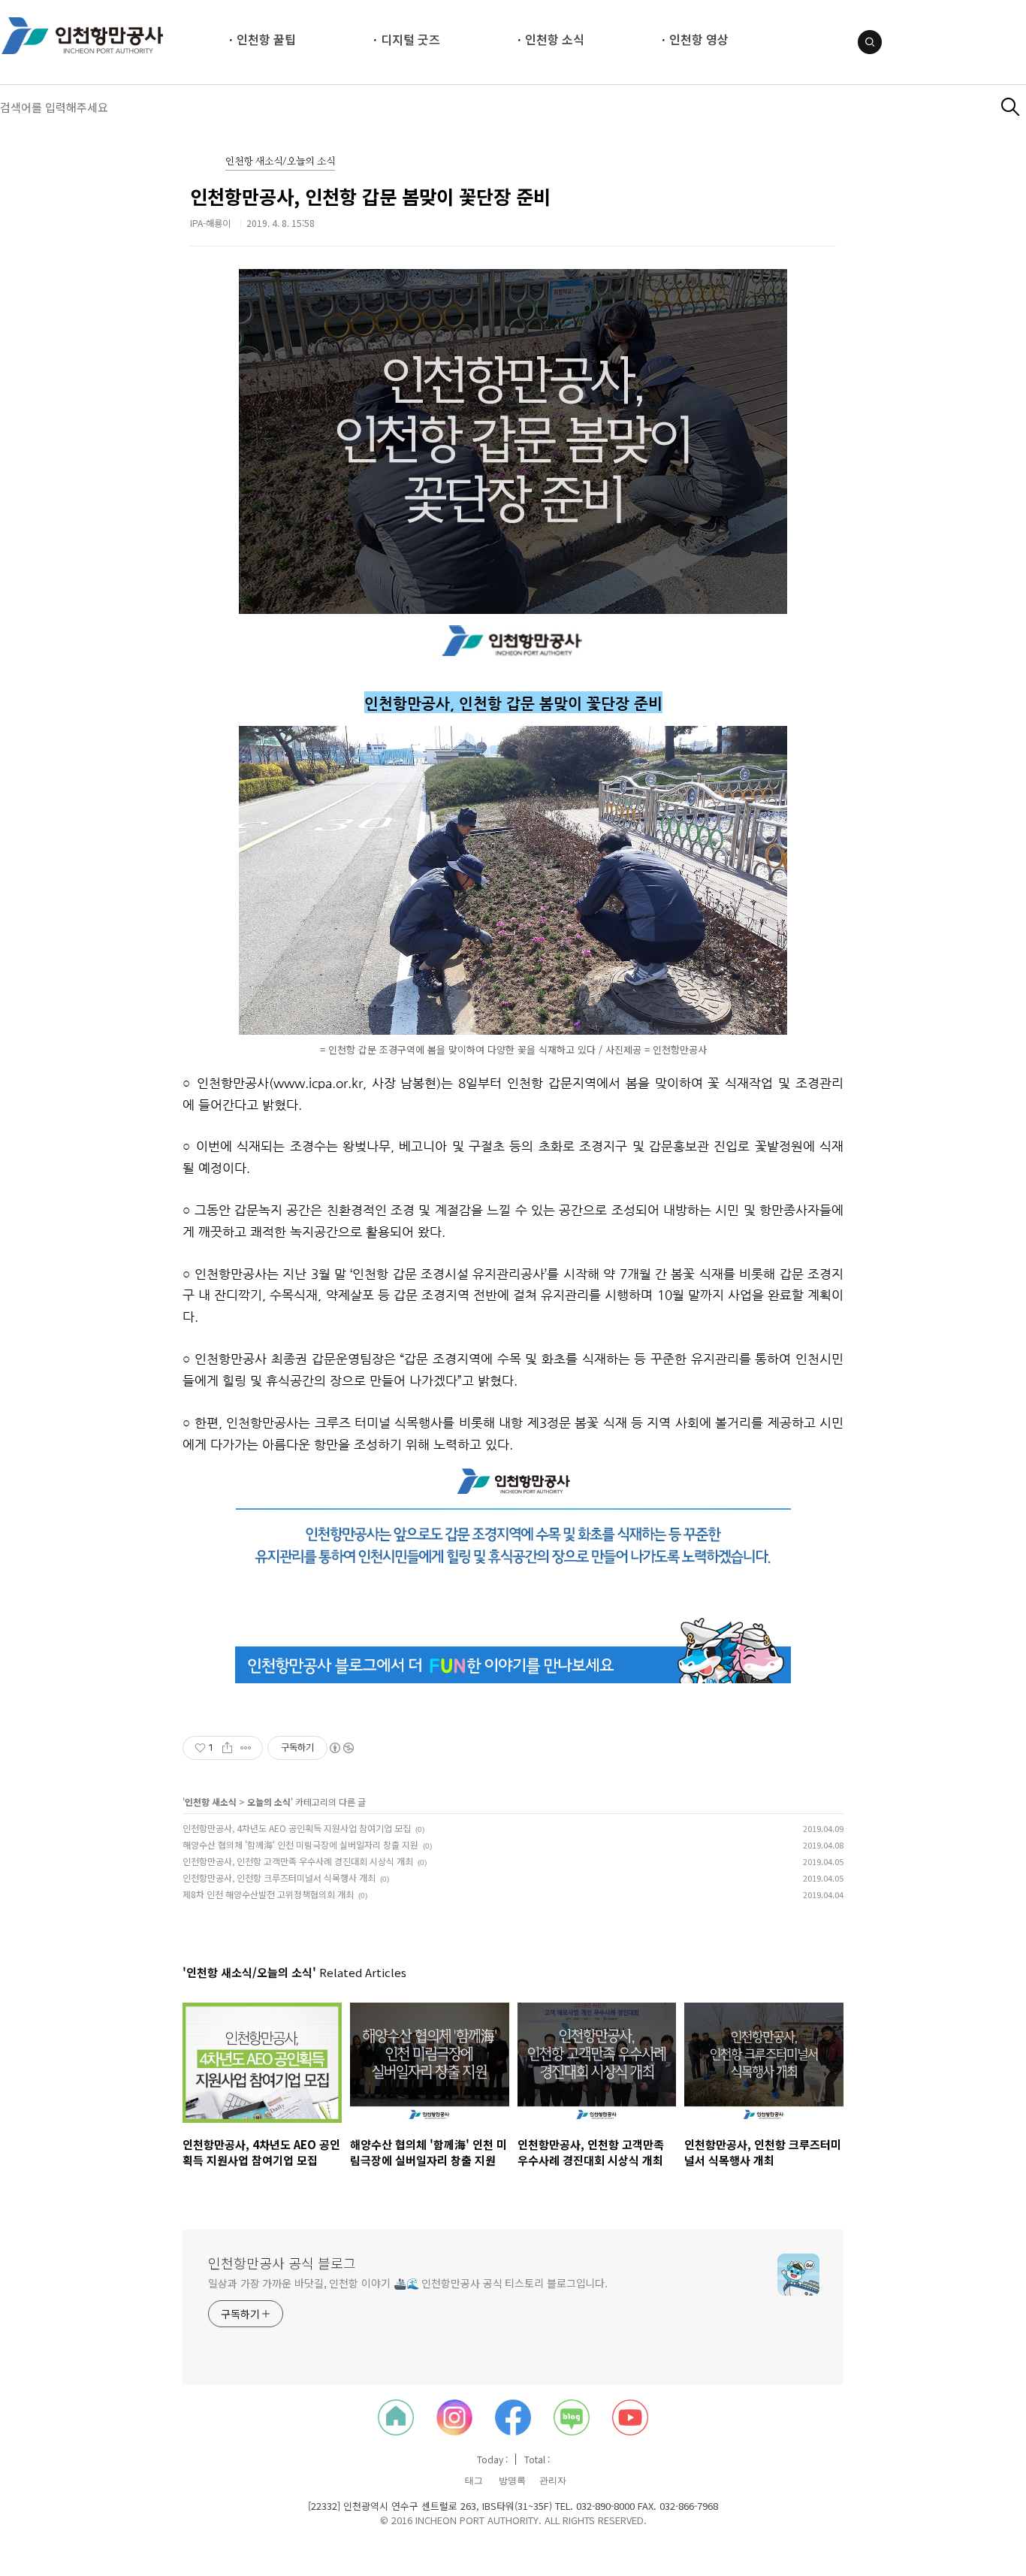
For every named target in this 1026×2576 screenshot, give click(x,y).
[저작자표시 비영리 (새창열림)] (341, 1748)
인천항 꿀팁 (266, 39)
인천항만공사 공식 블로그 (282, 2263)
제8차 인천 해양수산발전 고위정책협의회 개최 (268, 1894)
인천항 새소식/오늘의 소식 (280, 162)
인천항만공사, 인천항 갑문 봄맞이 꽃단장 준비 (370, 196)
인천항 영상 (699, 39)
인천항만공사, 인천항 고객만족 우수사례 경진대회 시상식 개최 (298, 1861)
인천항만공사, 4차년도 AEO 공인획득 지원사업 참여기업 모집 (297, 1828)
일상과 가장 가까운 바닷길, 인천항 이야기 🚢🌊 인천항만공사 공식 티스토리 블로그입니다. (408, 2283)
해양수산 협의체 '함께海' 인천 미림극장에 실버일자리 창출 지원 (300, 1844)
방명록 (512, 2481)
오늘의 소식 (269, 1802)
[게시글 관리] (246, 1748)
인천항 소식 (555, 39)
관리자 (553, 2481)
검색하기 (1011, 107)
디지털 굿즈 (410, 39)
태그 (474, 2481)
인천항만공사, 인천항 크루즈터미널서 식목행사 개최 (279, 1878)
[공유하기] (227, 1748)
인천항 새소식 (211, 1802)
